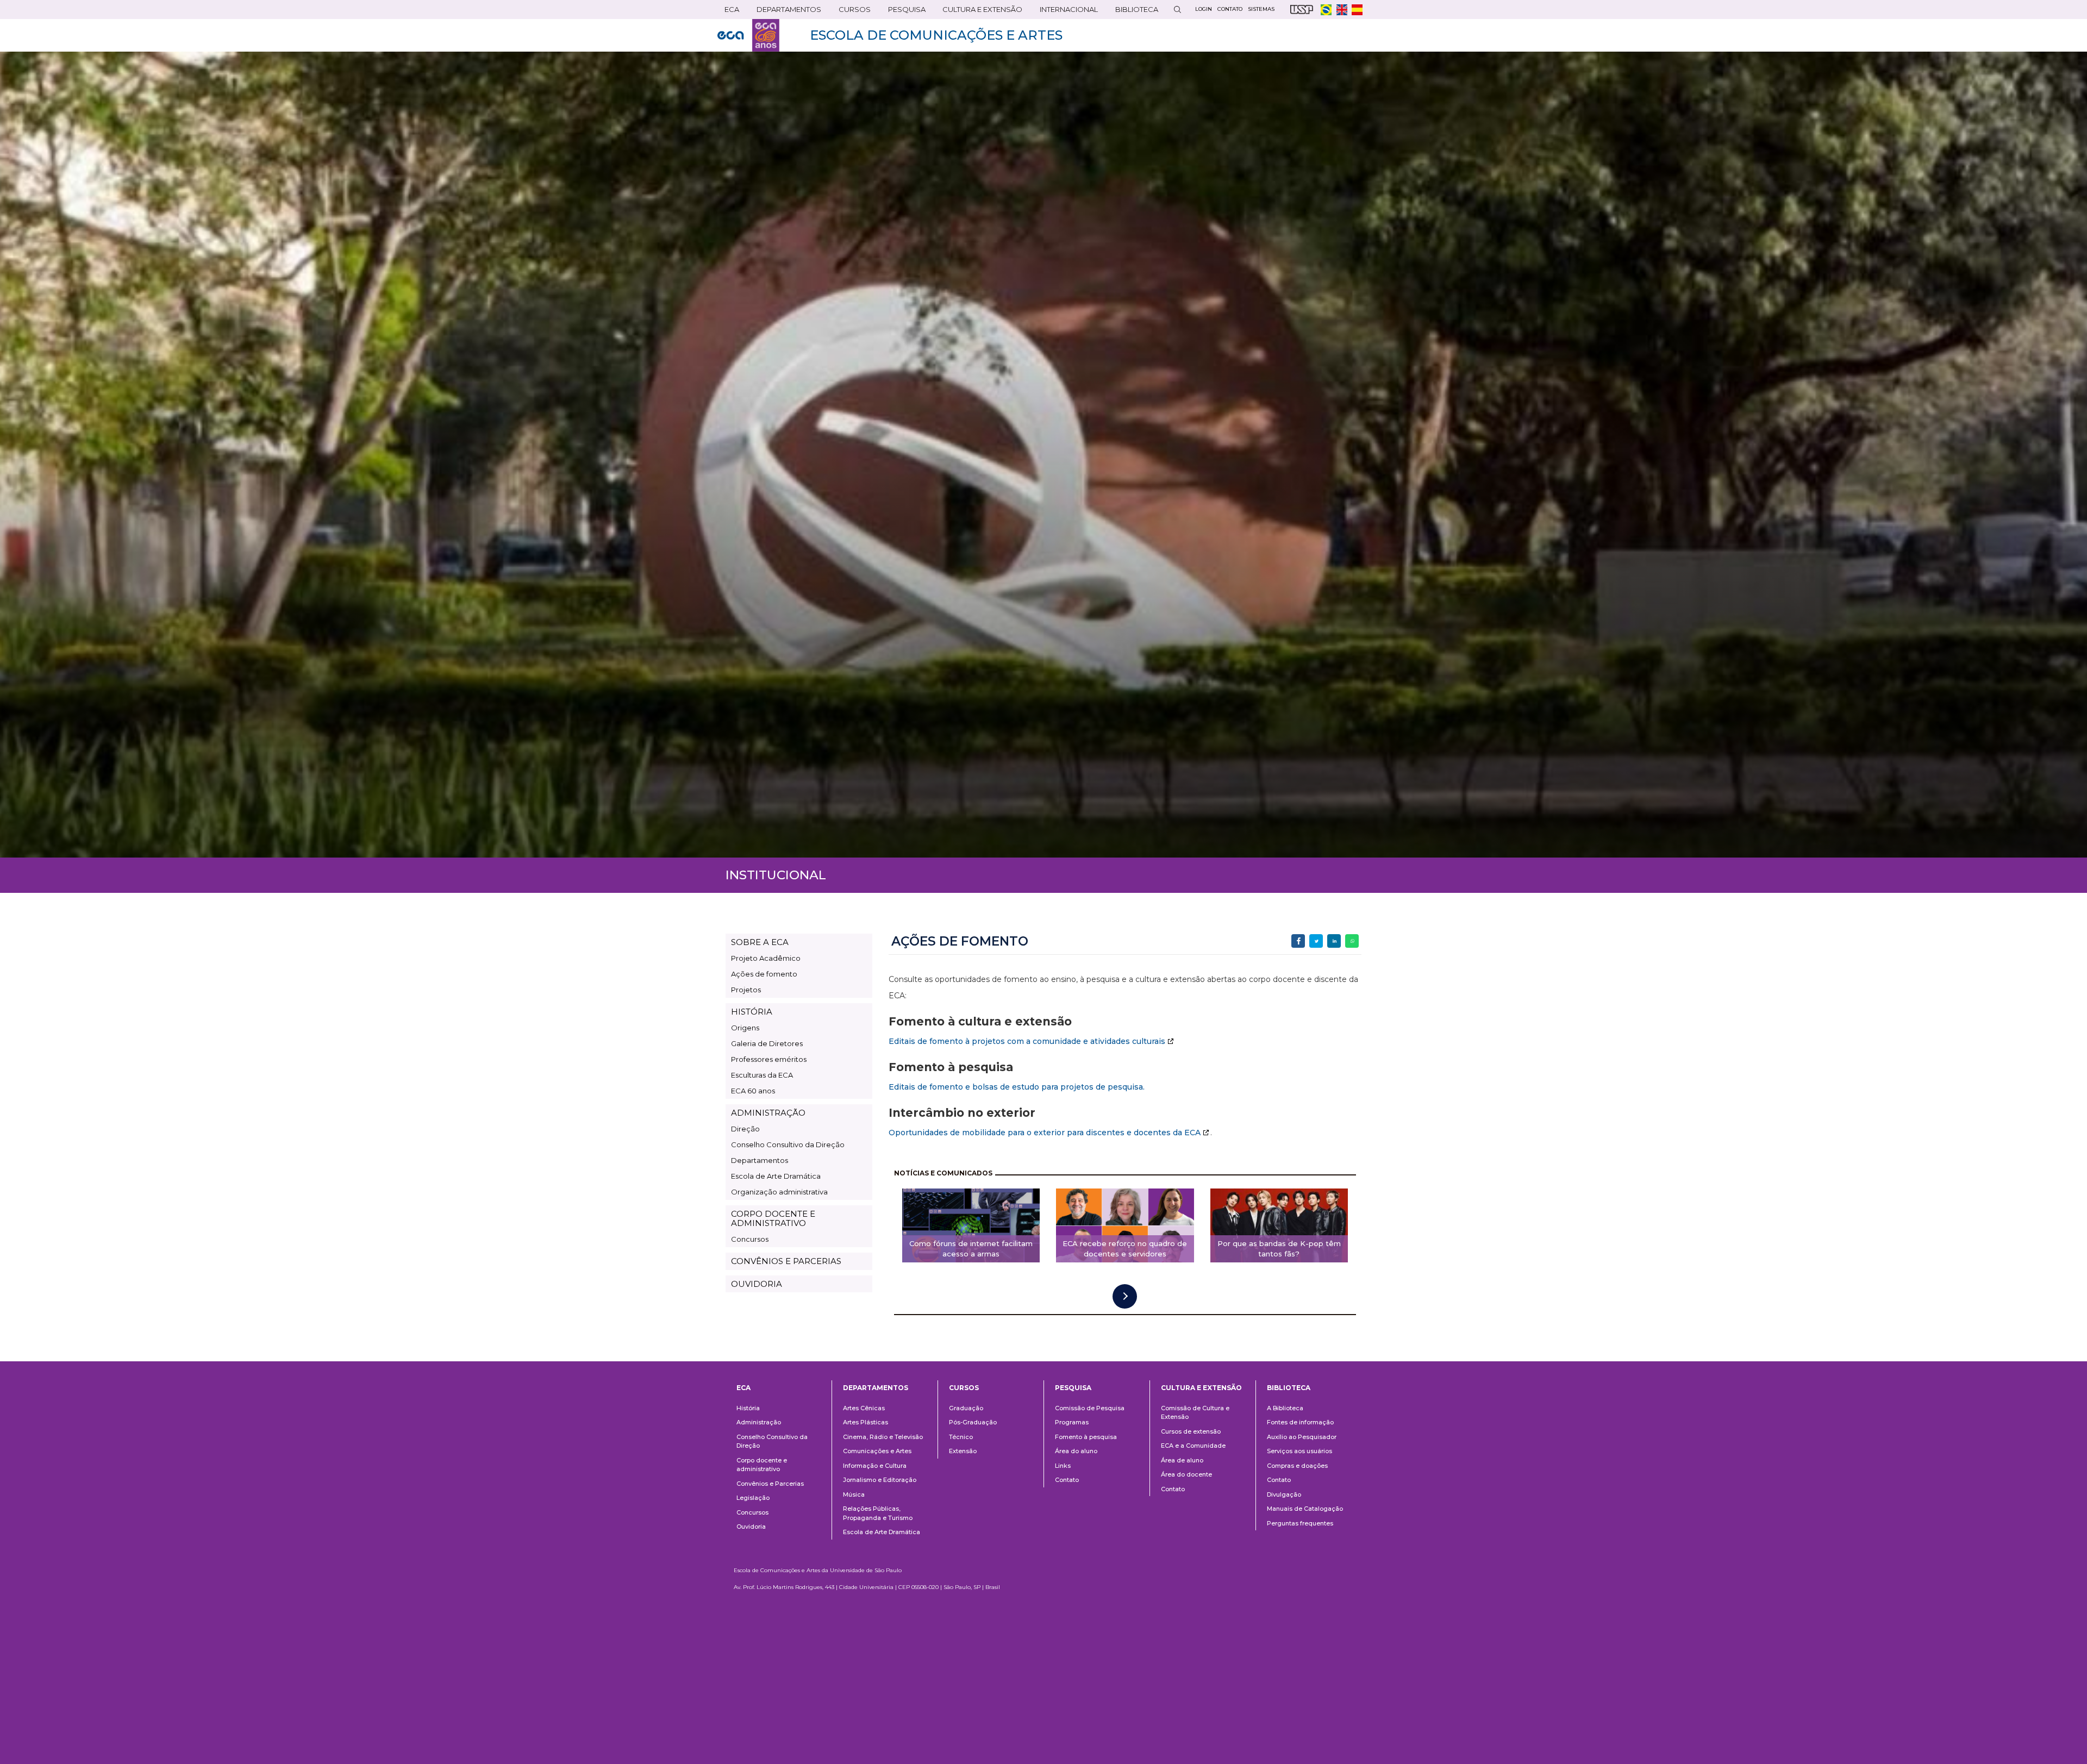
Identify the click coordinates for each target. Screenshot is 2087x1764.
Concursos (750, 1239)
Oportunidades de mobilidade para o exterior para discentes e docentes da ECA (1045, 1133)
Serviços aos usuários (1299, 1451)
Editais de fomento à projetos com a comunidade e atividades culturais (1027, 1041)
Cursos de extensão (1191, 1431)
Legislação (753, 1498)
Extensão (963, 1451)
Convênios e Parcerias (770, 1484)
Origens (745, 1028)
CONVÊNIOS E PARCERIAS (786, 1261)
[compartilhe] (1298, 941)
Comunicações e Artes (877, 1451)
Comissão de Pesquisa (1090, 1408)
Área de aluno (1182, 1460)
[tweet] (1316, 941)
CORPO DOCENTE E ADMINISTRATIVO (773, 1218)
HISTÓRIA (752, 1012)
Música (854, 1494)
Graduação (966, 1408)
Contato (1067, 1480)
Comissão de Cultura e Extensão (1195, 1413)
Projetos (746, 990)
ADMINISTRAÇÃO (768, 1113)
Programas (1072, 1422)
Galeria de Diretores (767, 1043)
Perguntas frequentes (1300, 1523)
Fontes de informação (1300, 1422)
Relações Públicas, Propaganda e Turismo (878, 1513)
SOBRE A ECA (760, 942)
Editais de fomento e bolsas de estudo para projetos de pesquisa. (1017, 1087)
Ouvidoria (751, 1527)
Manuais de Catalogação (1305, 1509)
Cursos (851, 12)
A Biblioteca (1285, 1408)
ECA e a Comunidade (1193, 1446)
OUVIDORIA (757, 1284)
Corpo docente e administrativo (762, 1465)
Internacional (1065, 12)
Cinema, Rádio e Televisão (883, 1437)
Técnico (961, 1437)
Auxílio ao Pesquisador (1302, 1437)
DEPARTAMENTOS (785, 12)
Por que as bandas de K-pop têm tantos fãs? (1279, 1249)
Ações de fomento (764, 974)
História (748, 1408)
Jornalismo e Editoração (880, 1480)
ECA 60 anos (753, 1091)
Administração (759, 1422)
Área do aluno (1076, 1451)
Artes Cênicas (864, 1408)
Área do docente (1186, 1474)
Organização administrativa (779, 1192)
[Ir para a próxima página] (1125, 1296)
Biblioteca (1133, 12)
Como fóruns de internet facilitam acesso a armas (971, 1249)
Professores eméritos (769, 1059)
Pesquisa (903, 12)
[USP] (1302, 10)
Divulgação (1284, 1494)
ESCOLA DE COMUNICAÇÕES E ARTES (936, 35)
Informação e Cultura (875, 1466)
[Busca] (1177, 10)
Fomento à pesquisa (1086, 1437)
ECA (728, 12)
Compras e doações (1297, 1466)
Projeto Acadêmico (766, 958)
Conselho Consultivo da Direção (788, 1144)
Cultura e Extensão (979, 12)
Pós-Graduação (973, 1422)
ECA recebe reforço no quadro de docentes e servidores (1125, 1249)
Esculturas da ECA (762, 1075)
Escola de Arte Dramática (776, 1176)
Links (1063, 1466)
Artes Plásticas (866, 1422)
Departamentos (760, 1160)
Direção (745, 1129)
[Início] (748, 35)
